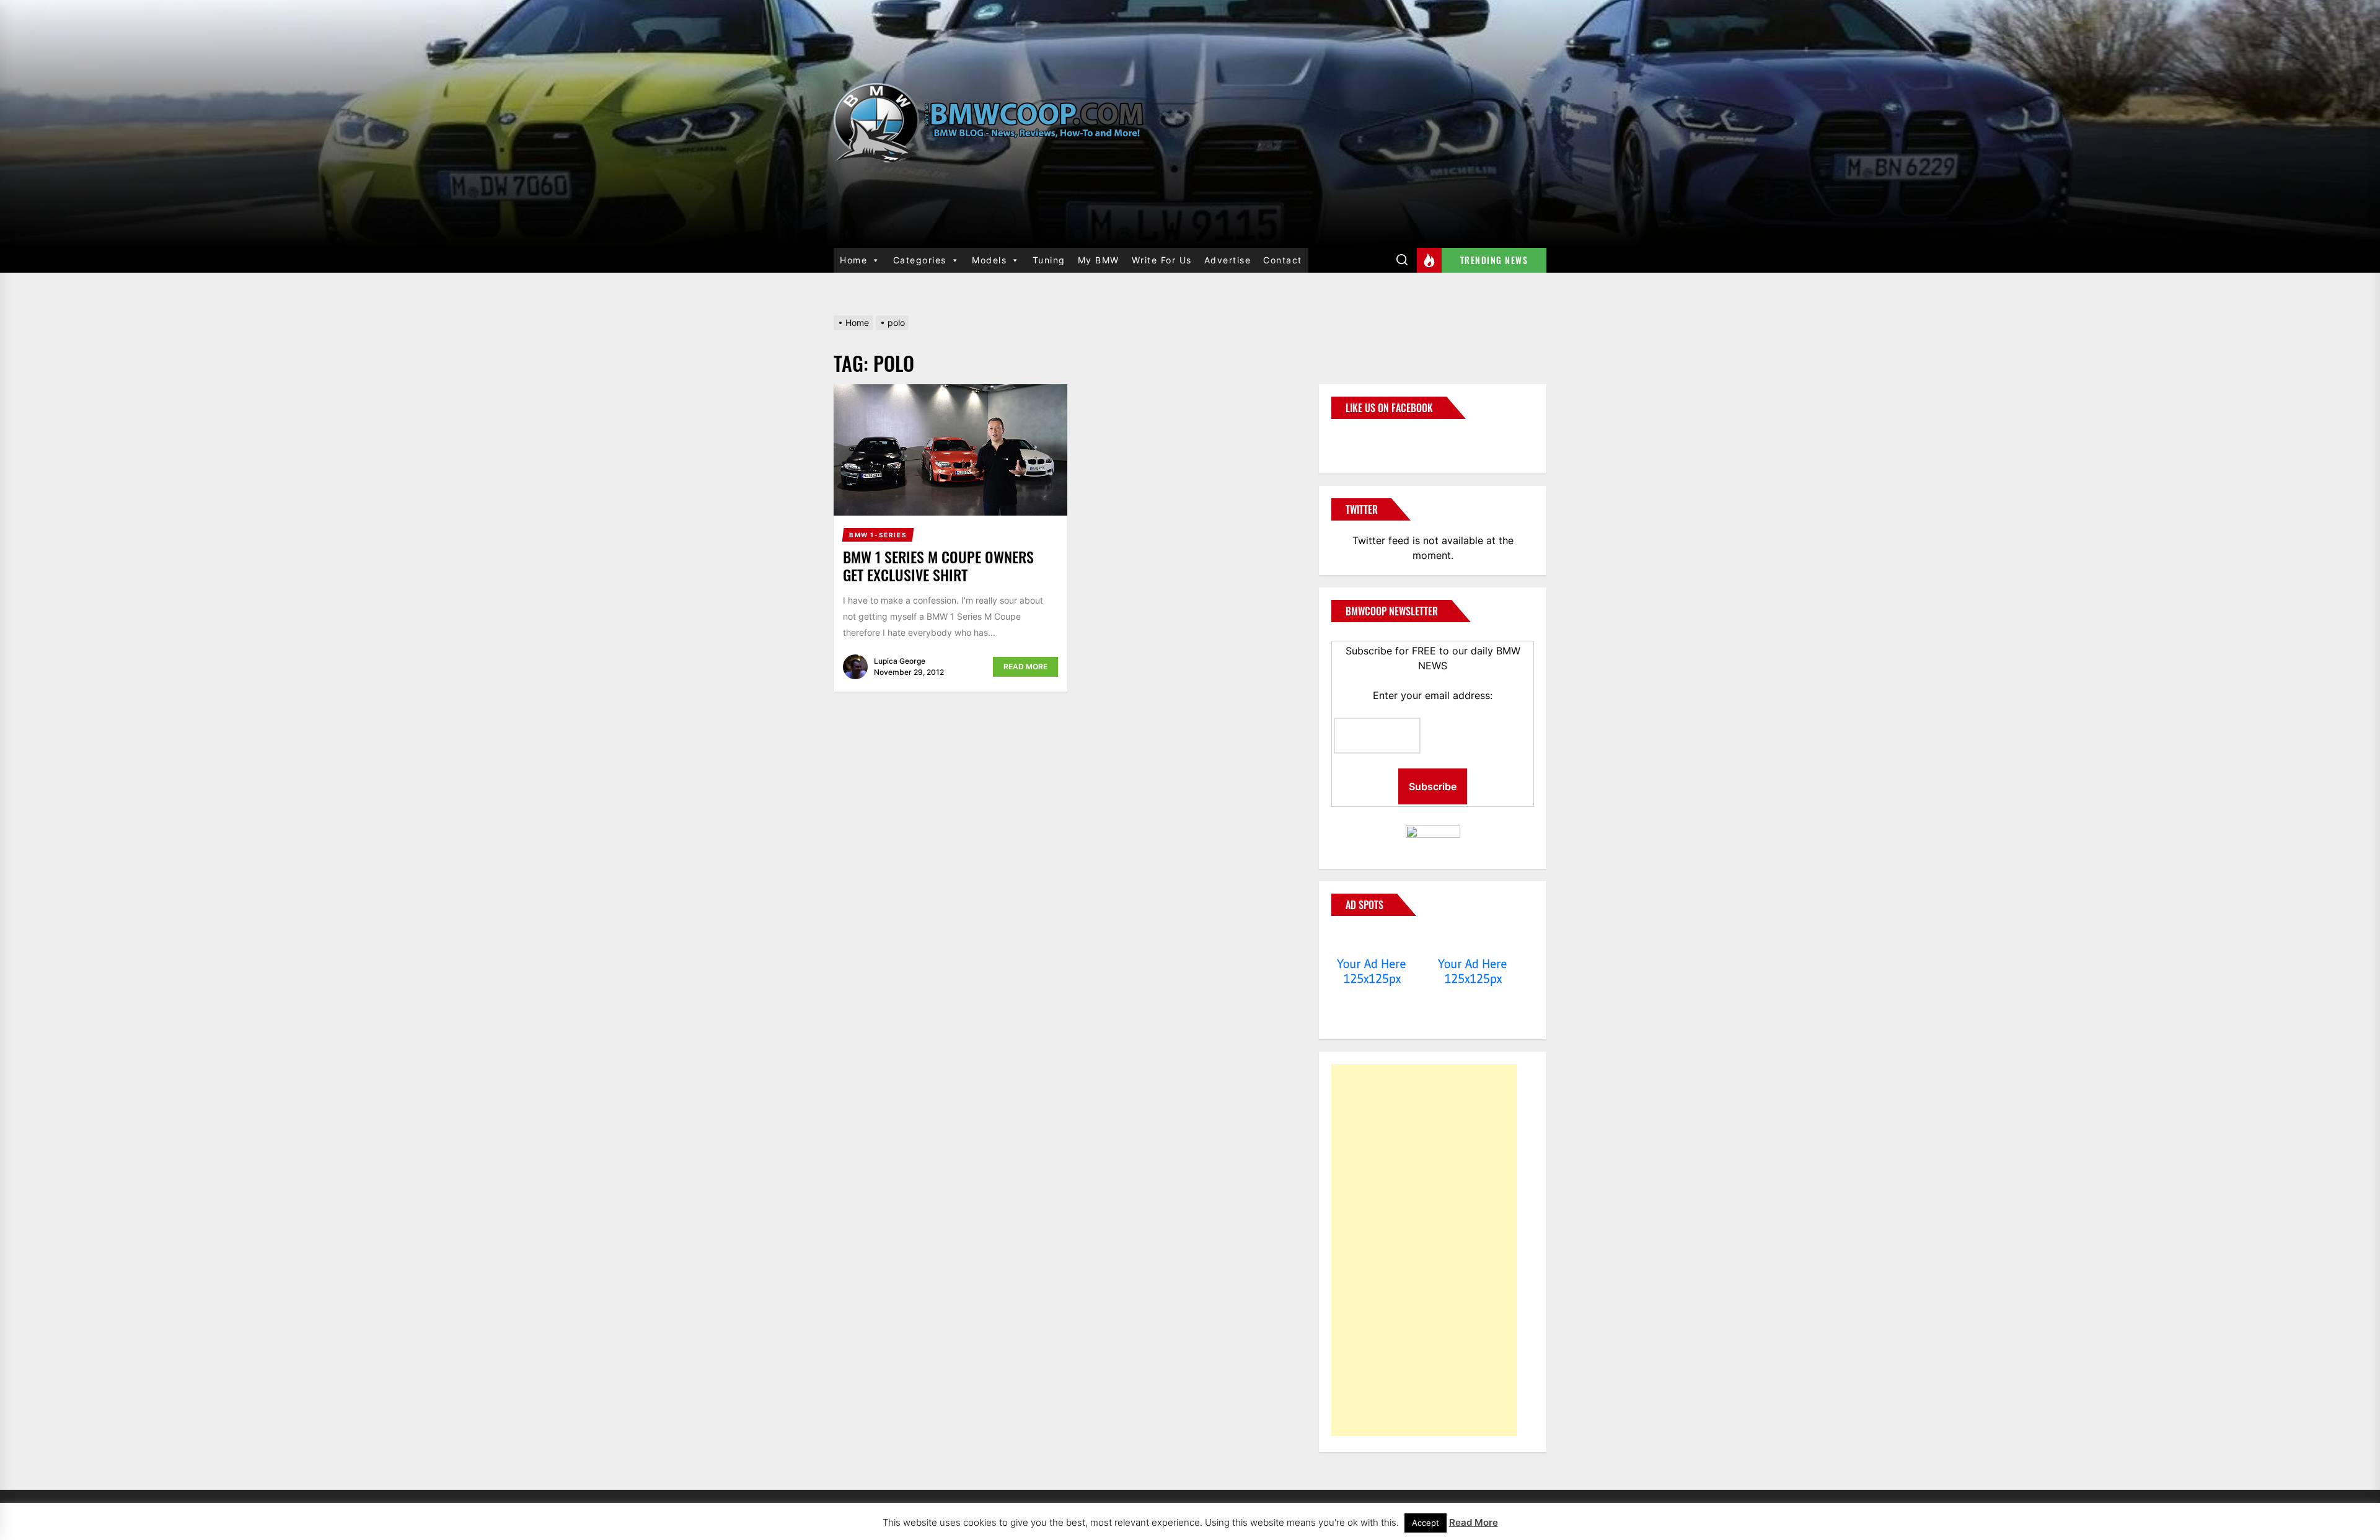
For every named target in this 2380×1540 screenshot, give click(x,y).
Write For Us (1162, 260)
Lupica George (900, 661)
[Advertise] (1372, 940)
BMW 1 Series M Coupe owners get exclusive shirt (938, 565)
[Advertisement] (1424, 1250)
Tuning (1049, 260)
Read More (1025, 667)
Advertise (1228, 260)
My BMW (1099, 260)
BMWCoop (1371, 439)
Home (853, 260)
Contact (1283, 260)
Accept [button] (1426, 1523)
